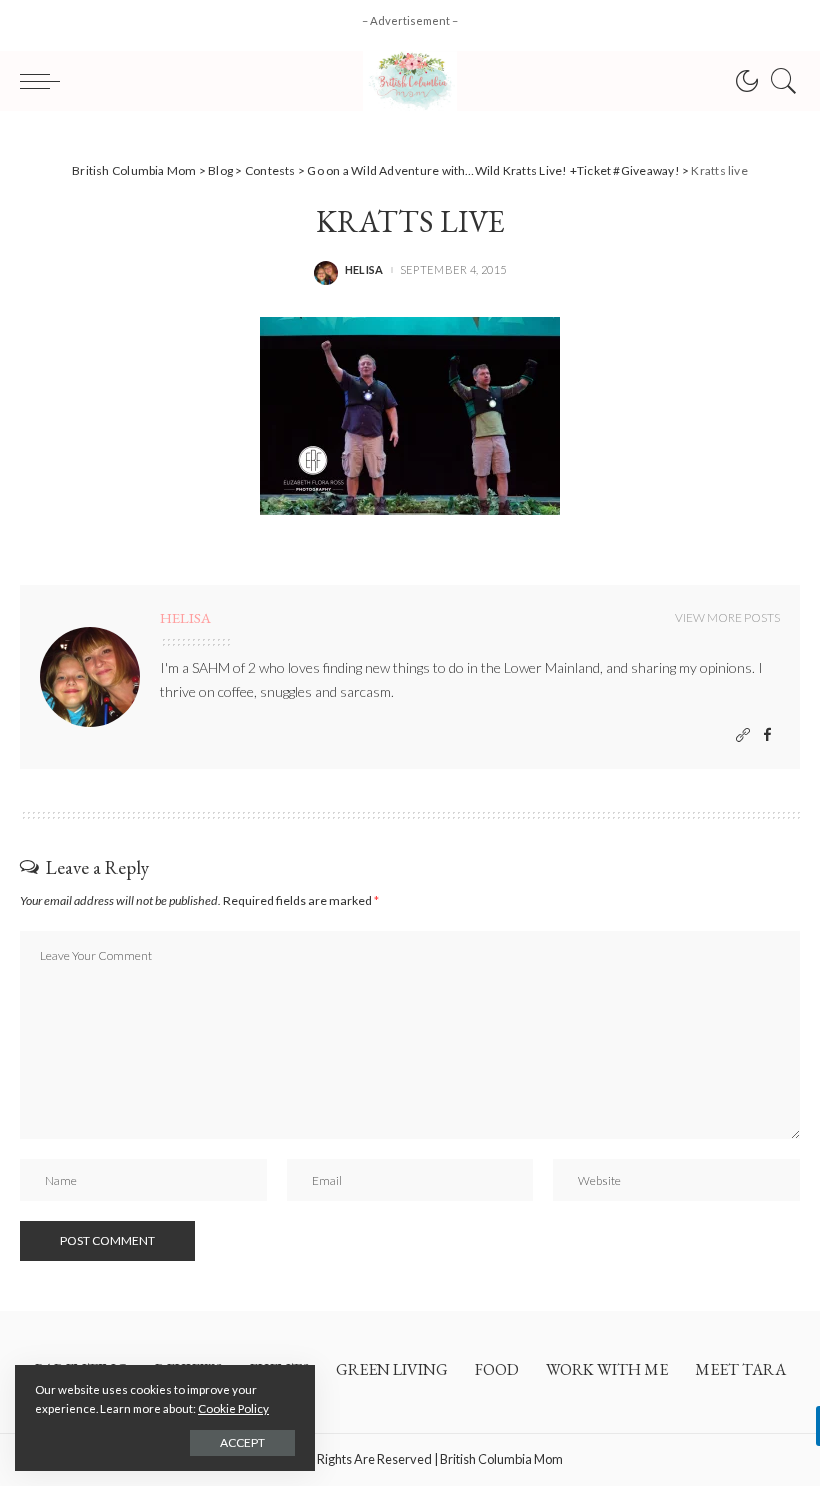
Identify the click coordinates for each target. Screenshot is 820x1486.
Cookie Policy (233, 1408)
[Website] (743, 735)
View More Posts (727, 617)
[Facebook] (767, 735)
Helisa (364, 269)
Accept (242, 1442)
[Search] (779, 81)
